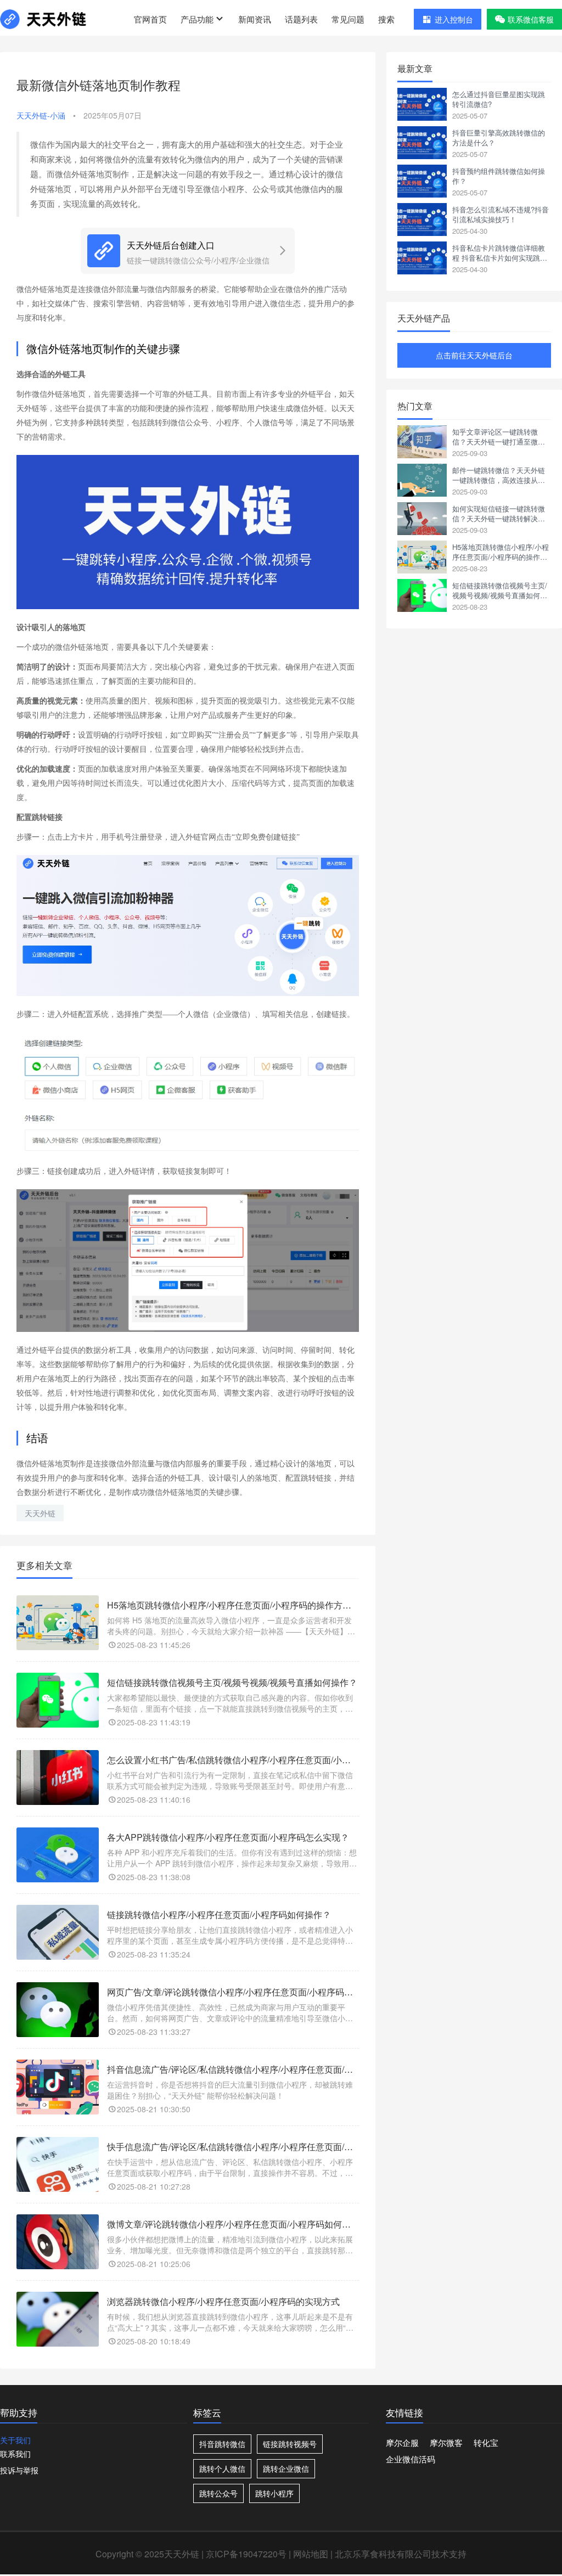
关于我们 (15, 2440)
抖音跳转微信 (222, 2444)
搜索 (386, 19)
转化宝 (486, 2442)
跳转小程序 (274, 2493)
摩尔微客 (446, 2442)
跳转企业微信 (286, 2468)
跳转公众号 (218, 2493)
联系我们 (15, 2454)
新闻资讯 (255, 19)
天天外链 (40, 1513)
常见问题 (348, 19)
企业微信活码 (411, 2459)
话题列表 (301, 19)
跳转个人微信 (222, 2468)
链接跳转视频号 (290, 2444)
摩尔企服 (402, 2442)
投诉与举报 (19, 2470)
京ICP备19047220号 (246, 2554)
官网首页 (150, 19)
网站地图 (311, 2554)
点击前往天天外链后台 (474, 355)
